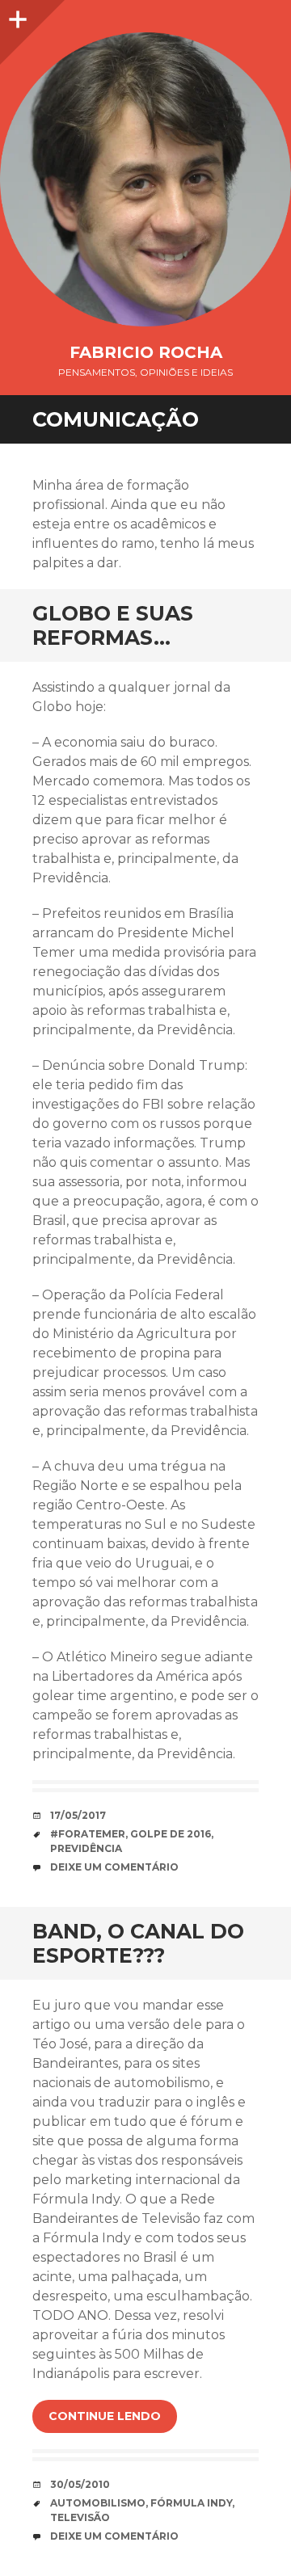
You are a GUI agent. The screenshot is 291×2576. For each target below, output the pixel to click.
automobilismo (98, 2503)
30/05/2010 (80, 2484)
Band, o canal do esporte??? (138, 1943)
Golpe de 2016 (171, 1834)
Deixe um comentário (114, 1867)
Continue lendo (105, 2416)
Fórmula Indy (191, 2503)
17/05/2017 (78, 1815)
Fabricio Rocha (146, 352)
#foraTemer (88, 1834)
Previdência (86, 1848)
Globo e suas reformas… (113, 625)
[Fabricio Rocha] (145, 179)
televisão (80, 2517)
